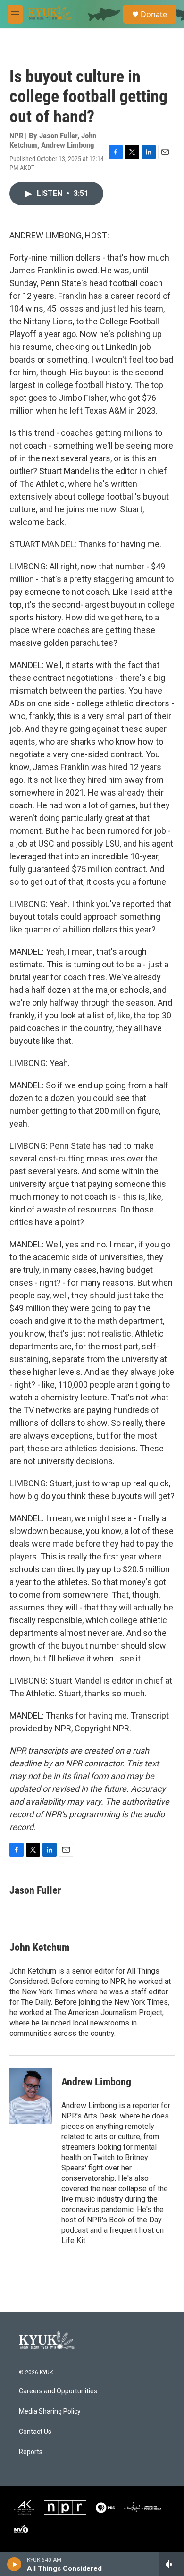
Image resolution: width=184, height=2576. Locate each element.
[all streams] (171, 2564)
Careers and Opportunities (58, 2391)
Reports (31, 2452)
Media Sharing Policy (50, 2411)
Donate (154, 14)
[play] (14, 2564)
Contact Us (35, 2432)
